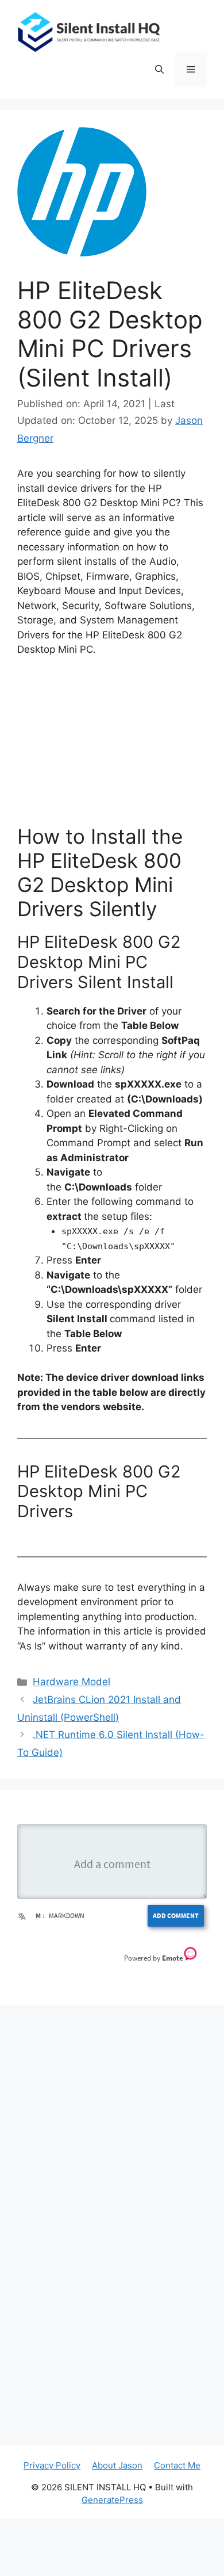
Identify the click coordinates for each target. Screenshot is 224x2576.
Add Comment (176, 1915)
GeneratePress (112, 2500)
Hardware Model (72, 1682)
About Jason (117, 2465)
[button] (159, 70)
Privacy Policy (52, 2465)
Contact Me (177, 2465)
